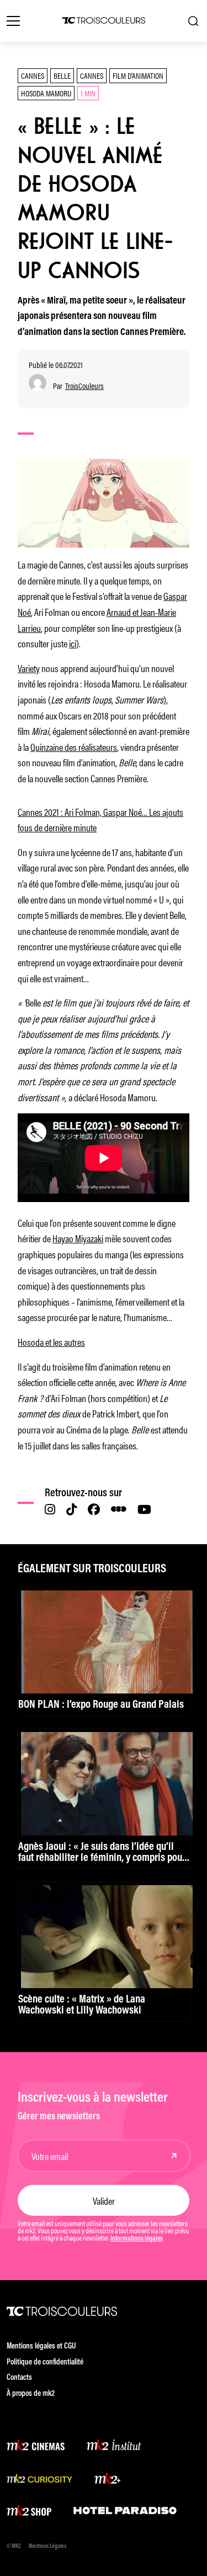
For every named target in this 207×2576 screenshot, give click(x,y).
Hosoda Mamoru (46, 93)
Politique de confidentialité (45, 2363)
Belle (62, 75)
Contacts (19, 2378)
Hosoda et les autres (51, 1341)
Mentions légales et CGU (41, 2347)
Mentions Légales (47, 2547)
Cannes (33, 75)
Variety (29, 668)
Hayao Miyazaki (78, 1238)
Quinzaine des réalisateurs (74, 746)
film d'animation (138, 75)
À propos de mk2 (31, 2394)
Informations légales (137, 2239)
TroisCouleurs (84, 386)
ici (73, 643)
